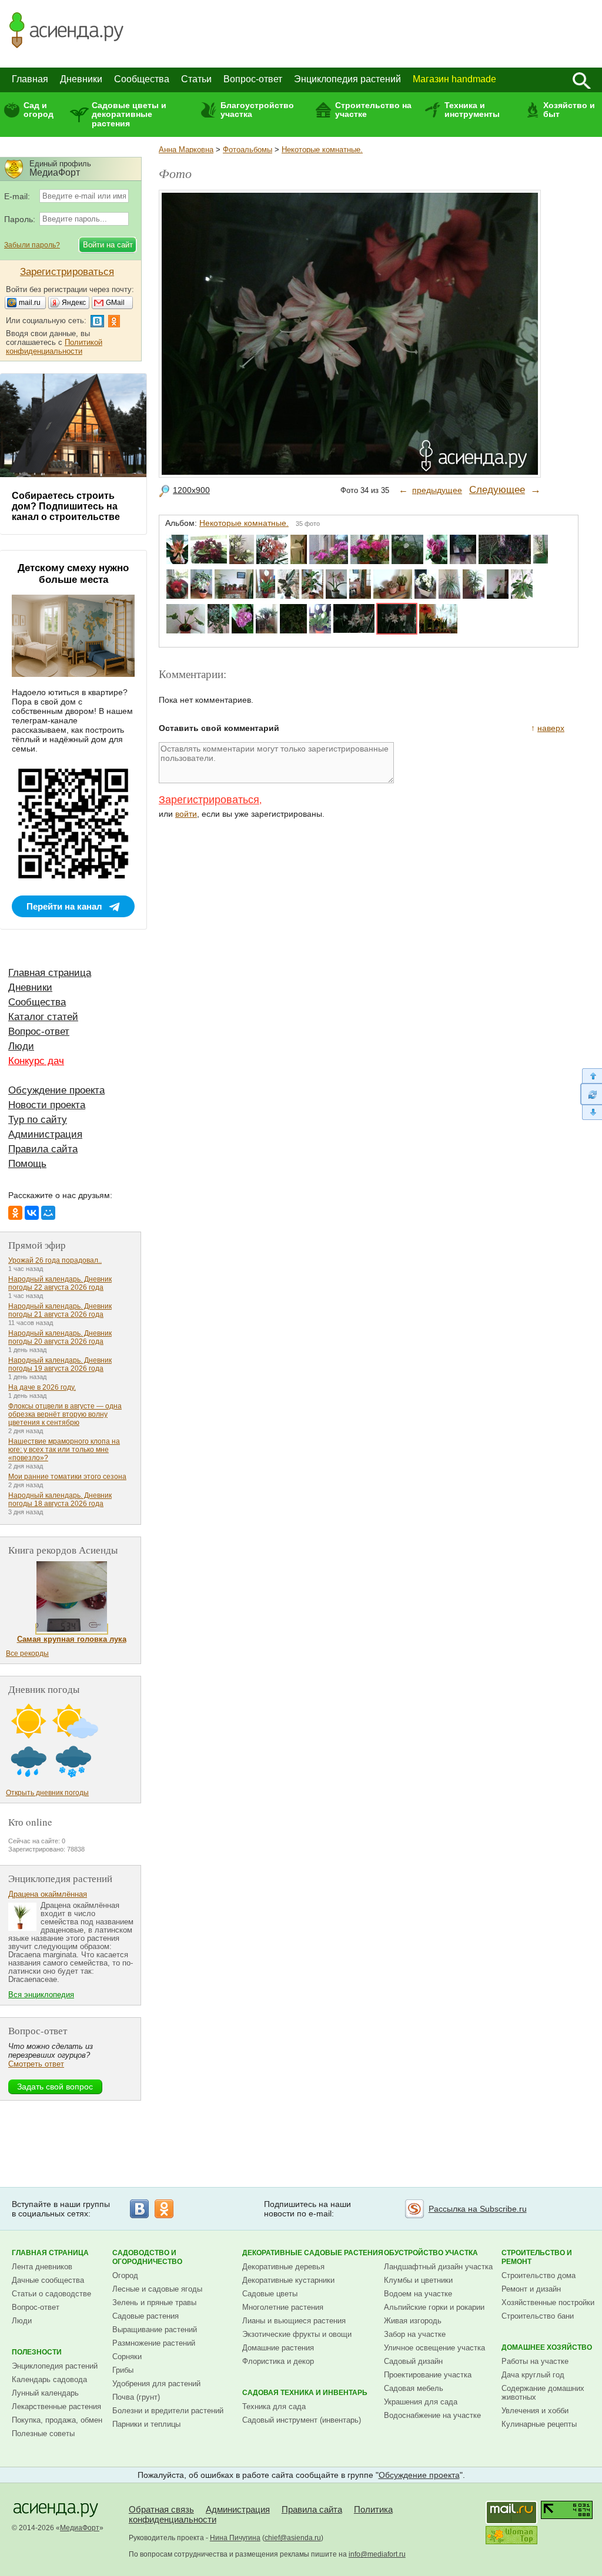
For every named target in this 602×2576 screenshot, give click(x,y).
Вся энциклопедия (41, 1995)
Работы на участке (535, 2361)
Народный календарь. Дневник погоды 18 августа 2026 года (60, 1500)
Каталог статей (43, 1017)
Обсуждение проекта (56, 1090)
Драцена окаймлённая (48, 1894)
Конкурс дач (36, 1061)
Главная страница (50, 973)
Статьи (196, 79)
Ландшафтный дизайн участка (438, 2267)
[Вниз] (591, 1113)
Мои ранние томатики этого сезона (67, 1477)
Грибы (123, 2370)
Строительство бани (538, 2316)
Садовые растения (146, 2316)
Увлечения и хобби (535, 2411)
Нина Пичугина (235, 2538)
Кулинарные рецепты (539, 2424)
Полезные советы (43, 2434)
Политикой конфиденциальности (54, 347)
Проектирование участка (428, 2375)
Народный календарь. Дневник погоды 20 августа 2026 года (60, 1337)
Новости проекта (47, 1105)
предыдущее (437, 490)
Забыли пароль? (32, 245)
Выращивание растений (155, 2330)
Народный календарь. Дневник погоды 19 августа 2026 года (60, 1364)
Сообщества (142, 79)
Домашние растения (278, 2348)
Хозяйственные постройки (548, 2302)
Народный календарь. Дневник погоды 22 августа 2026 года (60, 1283)
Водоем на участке (418, 2294)
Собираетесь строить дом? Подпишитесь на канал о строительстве (66, 506)
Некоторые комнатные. (322, 150)
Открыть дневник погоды (47, 1793)
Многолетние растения (283, 2307)
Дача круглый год (533, 2375)
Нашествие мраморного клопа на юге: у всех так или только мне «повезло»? (64, 1450)
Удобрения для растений (156, 2384)
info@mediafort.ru (377, 2554)
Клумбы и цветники (418, 2280)
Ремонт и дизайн (531, 2289)
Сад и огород (39, 110)
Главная (30, 79)
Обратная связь (161, 2509)
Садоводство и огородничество (147, 2257)
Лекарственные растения (56, 2406)
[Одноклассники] (15, 1213)
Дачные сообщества (48, 2280)
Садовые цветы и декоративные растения (129, 114)
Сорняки (127, 2357)
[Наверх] (591, 1076)
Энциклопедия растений (347, 79)
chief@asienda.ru (293, 2538)
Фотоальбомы (248, 150)
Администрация (45, 1134)
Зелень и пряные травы (154, 2302)
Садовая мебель (414, 2388)
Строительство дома (539, 2275)
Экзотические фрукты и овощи (297, 2334)
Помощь (27, 1164)
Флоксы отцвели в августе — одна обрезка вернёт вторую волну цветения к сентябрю (65, 1414)
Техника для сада (274, 2406)
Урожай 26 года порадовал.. (55, 1260)
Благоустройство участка (257, 110)
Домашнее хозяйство (547, 2347)
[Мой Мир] (48, 1213)
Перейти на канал (64, 906)
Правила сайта (43, 1149)
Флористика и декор (278, 2361)
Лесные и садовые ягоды (157, 2289)
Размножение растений (154, 2343)
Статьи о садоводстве (51, 2294)
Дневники (81, 79)
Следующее (497, 490)
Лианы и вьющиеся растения (294, 2321)
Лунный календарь (45, 2393)
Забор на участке (415, 2334)
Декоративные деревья (283, 2267)
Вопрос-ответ (253, 79)
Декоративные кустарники (288, 2280)
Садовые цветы (270, 2294)
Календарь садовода (49, 2379)
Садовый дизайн (413, 2361)
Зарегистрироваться (209, 800)
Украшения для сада (421, 2402)
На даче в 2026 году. (42, 1387)
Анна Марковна (186, 150)
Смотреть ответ (36, 2064)
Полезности (37, 2352)
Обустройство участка (431, 2253)
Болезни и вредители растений (168, 2411)
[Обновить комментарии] (591, 1094)
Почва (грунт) (136, 2397)
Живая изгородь (413, 2321)
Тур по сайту (38, 1120)
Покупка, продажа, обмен (57, 2420)
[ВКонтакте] (32, 1213)
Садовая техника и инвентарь (305, 2393)
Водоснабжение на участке (432, 2415)
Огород (125, 2275)
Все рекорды (27, 1653)
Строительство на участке (373, 110)
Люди (21, 1046)
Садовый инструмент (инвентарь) (302, 2420)
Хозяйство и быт (569, 110)
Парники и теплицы (146, 2424)
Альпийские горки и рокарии (434, 2307)
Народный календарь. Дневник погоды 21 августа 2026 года (60, 1310)
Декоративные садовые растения (313, 2253)
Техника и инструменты (472, 110)
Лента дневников (42, 2267)
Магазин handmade (454, 79)
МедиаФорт (80, 2528)
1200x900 (191, 490)
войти (186, 814)
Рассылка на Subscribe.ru (478, 2209)
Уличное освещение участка (434, 2348)
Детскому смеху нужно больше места (73, 574)
